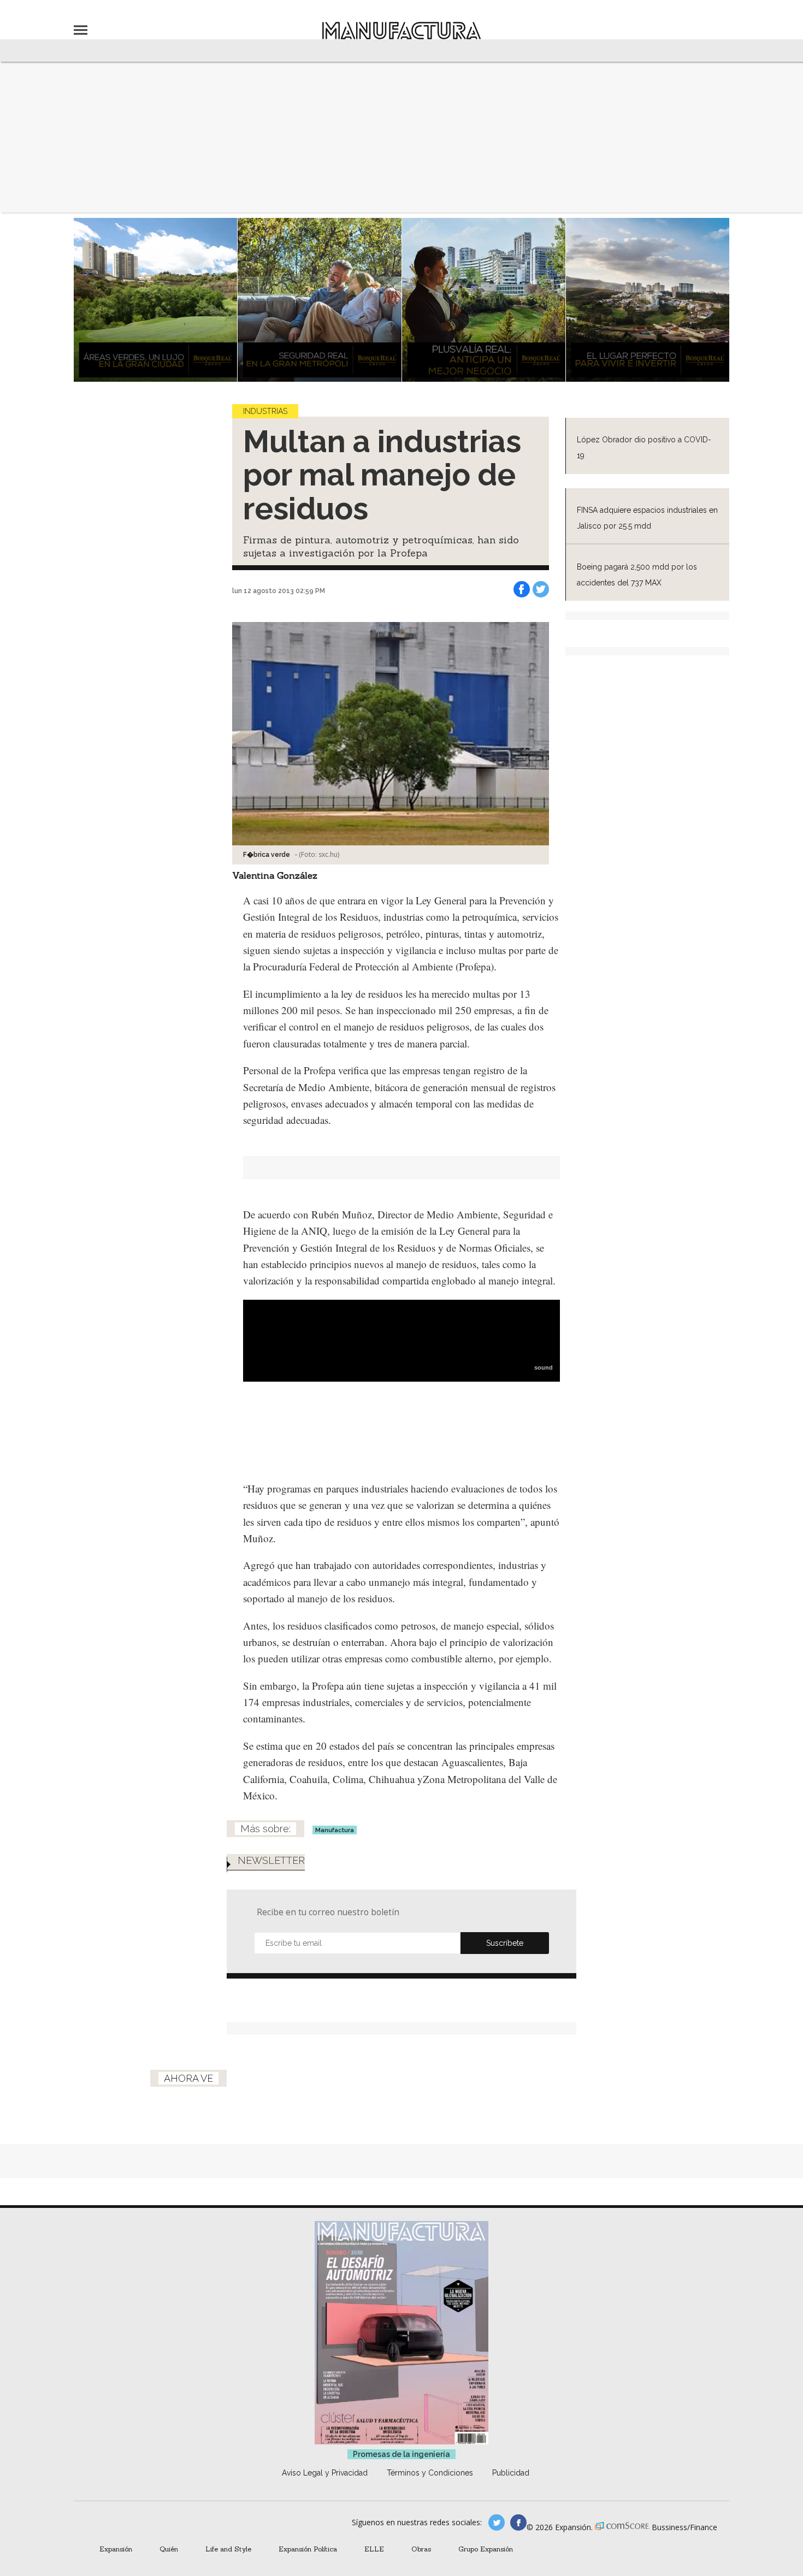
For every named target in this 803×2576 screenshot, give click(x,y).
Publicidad (511, 2473)
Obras (421, 2549)
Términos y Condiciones (430, 2473)
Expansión (116, 2549)
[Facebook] (522, 589)
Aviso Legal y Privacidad (325, 2473)
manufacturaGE (497, 2522)
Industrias (265, 411)
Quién (169, 2549)
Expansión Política (308, 2549)
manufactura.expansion (518, 2522)
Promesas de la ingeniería (401, 2454)
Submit (505, 1943)
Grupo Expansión (486, 2549)
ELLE (374, 2549)
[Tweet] (541, 589)
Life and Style (228, 2549)
